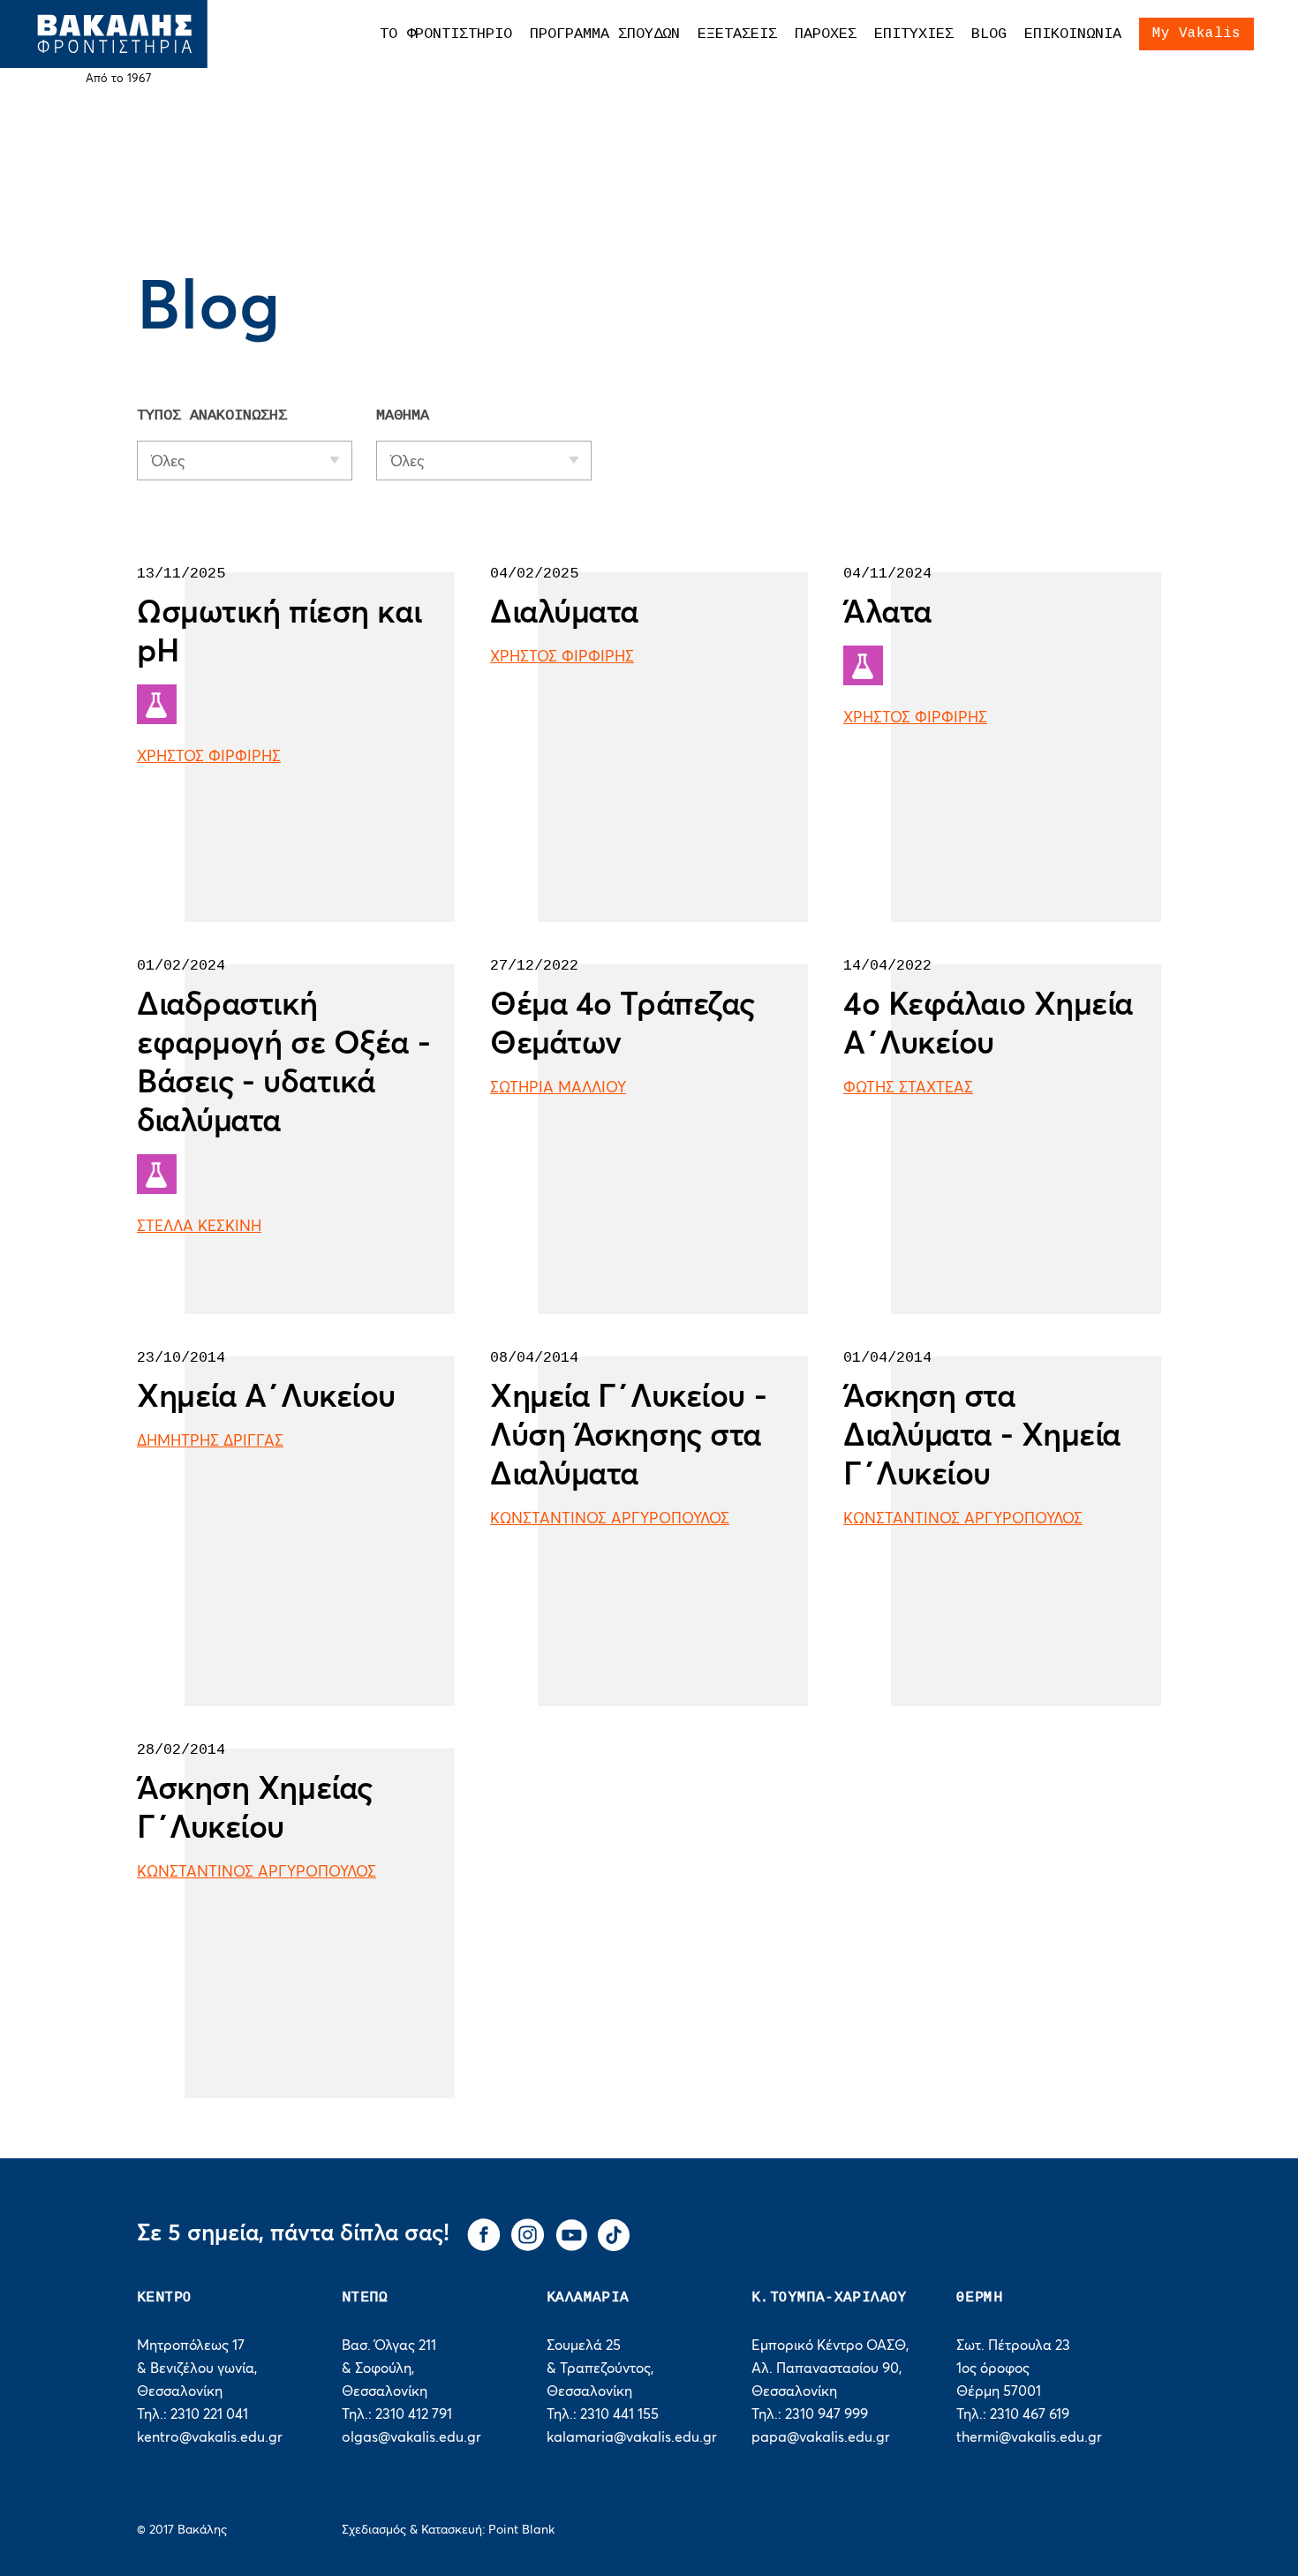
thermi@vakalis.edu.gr (1029, 2437)
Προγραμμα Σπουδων (605, 34)
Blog (989, 34)
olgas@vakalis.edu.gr (411, 2437)
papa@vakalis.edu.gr (821, 2437)
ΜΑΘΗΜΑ (403, 415)
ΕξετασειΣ (737, 34)
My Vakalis (1196, 34)
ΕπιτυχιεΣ (914, 34)
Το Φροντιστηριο (446, 34)
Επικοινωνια (1073, 34)
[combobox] (245, 461)
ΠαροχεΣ (826, 34)
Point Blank (521, 2530)
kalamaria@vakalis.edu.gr (632, 2437)
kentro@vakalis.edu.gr (210, 2437)
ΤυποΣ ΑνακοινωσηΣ (212, 415)
